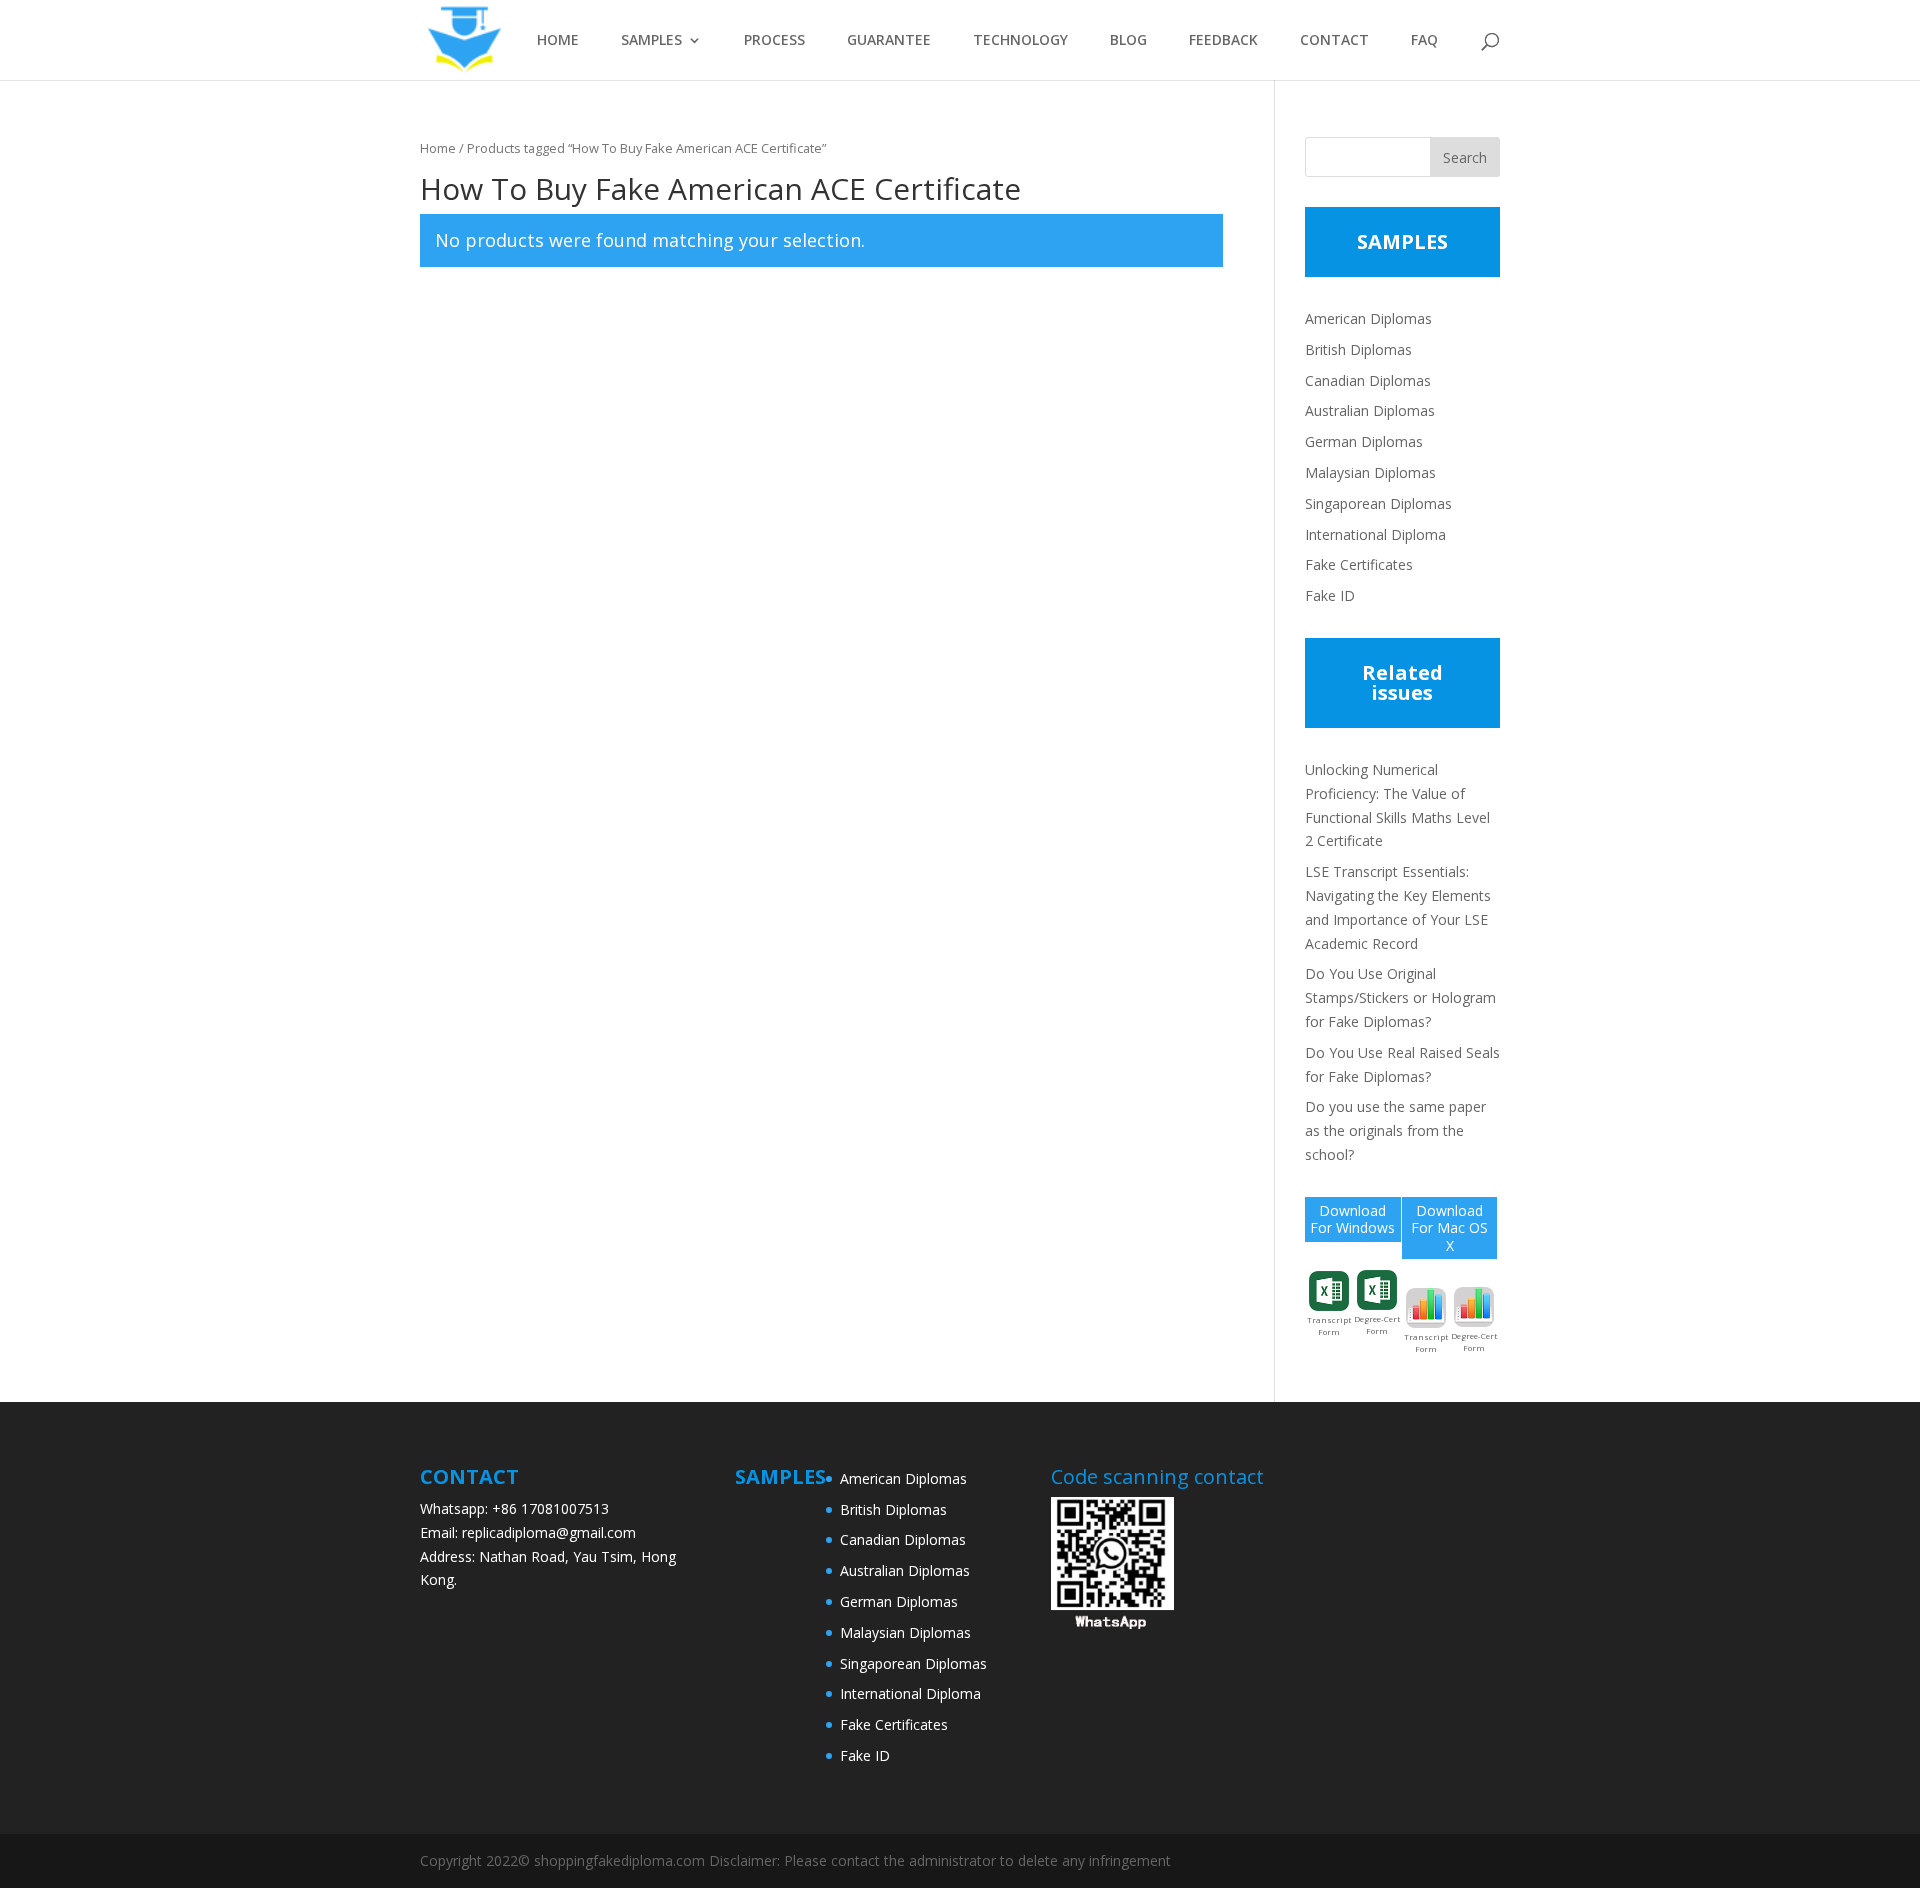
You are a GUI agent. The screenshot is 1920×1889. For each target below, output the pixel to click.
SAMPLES (651, 41)
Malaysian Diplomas (1370, 472)
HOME (558, 41)
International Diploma (1375, 534)
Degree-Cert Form (1377, 1324)
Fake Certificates (1359, 564)
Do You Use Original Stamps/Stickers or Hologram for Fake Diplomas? (1400, 997)
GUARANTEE (889, 41)
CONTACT (1334, 41)
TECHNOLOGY (1020, 41)
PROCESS (774, 41)
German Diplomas (1364, 441)
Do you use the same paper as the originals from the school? (1395, 1130)
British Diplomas (1358, 349)
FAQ (1424, 41)
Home (438, 148)
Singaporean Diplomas (1378, 503)
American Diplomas (1368, 318)
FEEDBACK (1223, 41)
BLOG (1128, 41)
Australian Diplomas (1370, 410)
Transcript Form (1329, 1325)
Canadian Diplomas (1368, 380)
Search (1465, 157)
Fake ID (1330, 595)
